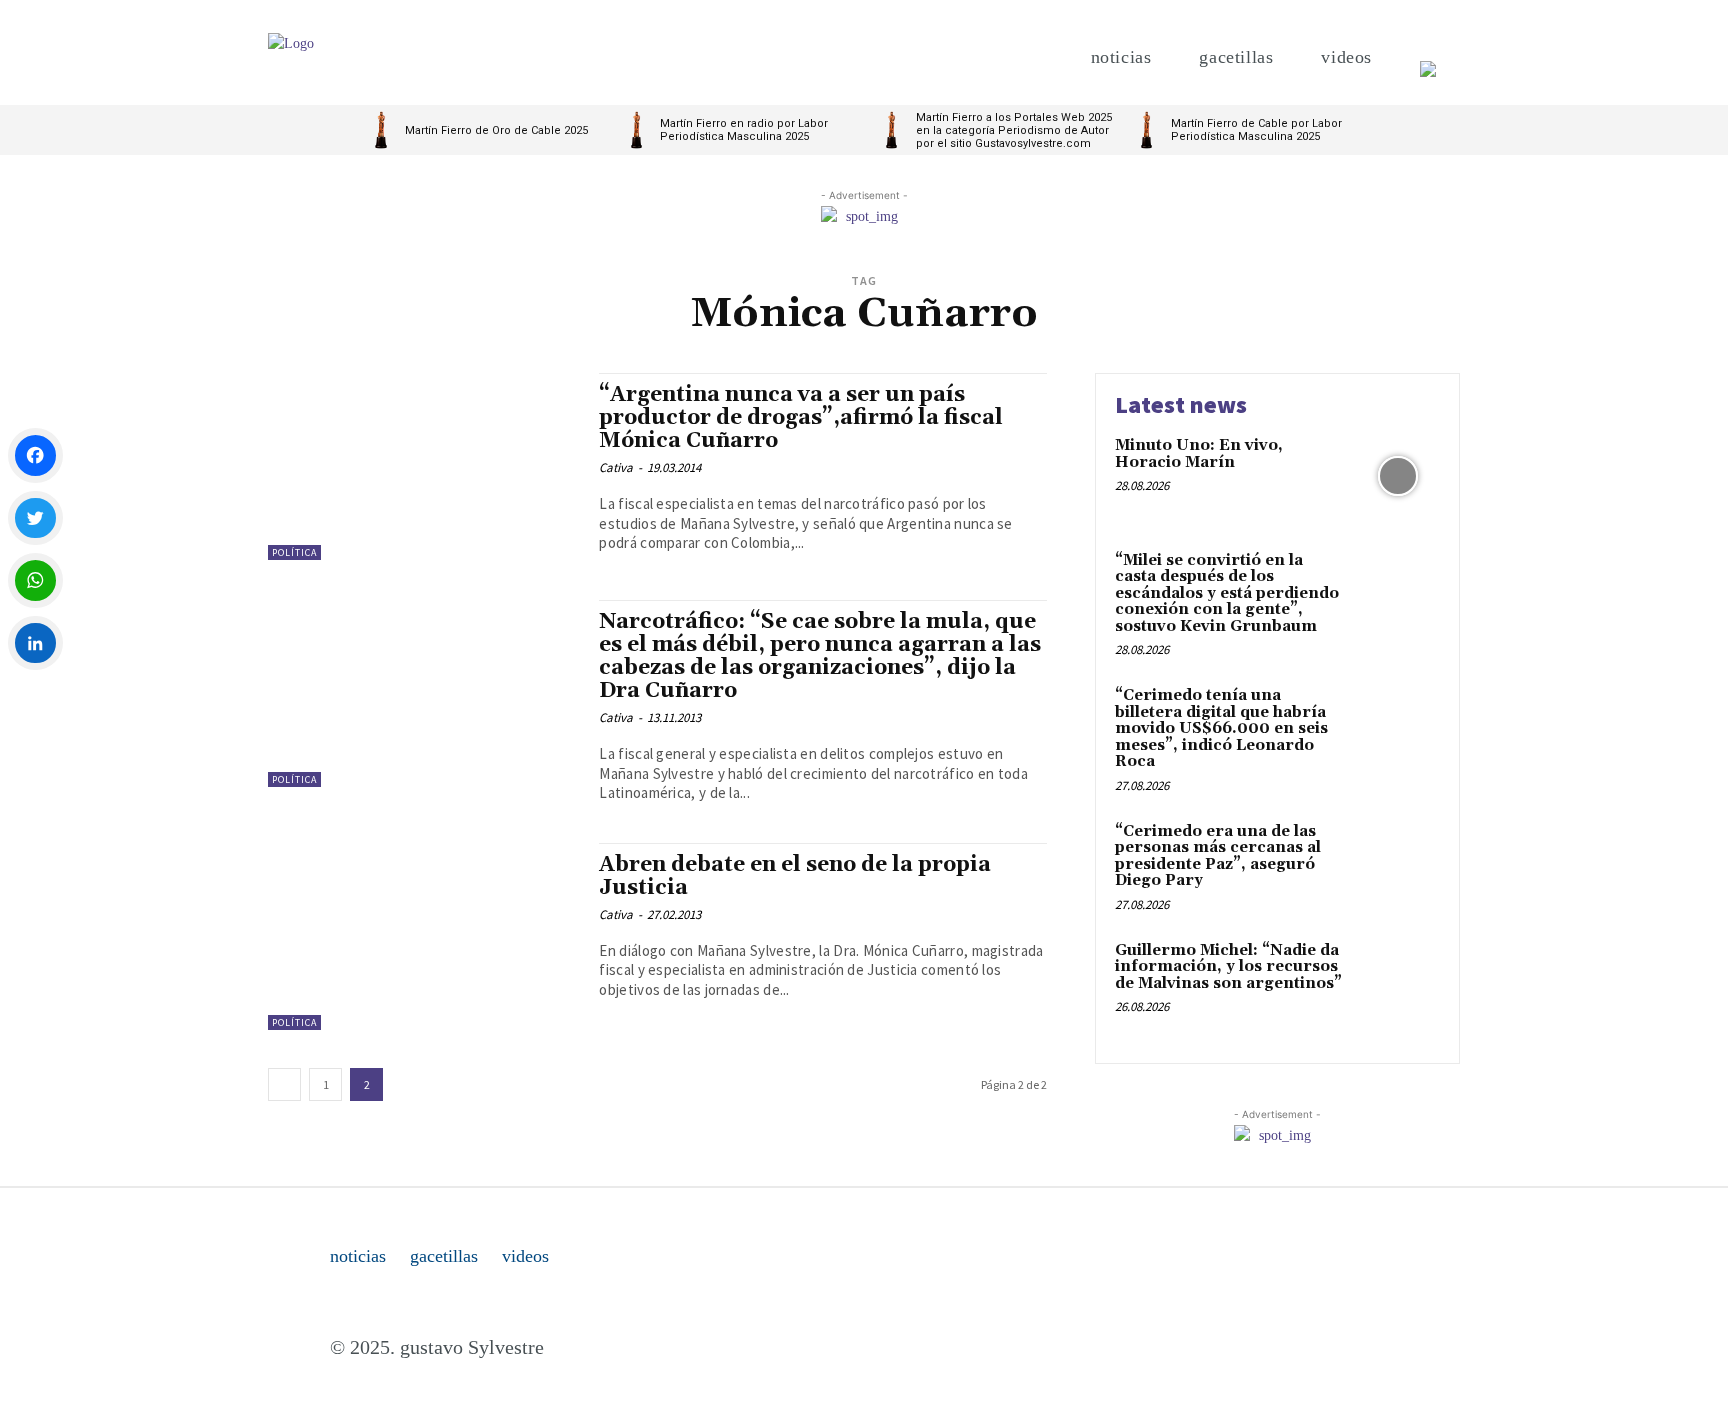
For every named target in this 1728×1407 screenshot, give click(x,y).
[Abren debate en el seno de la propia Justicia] (423, 936)
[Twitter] (35, 518)
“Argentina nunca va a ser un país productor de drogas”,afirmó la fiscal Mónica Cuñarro (801, 418)
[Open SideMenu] (1428, 57)
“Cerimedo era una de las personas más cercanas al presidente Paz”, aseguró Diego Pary (1218, 856)
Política (294, 552)
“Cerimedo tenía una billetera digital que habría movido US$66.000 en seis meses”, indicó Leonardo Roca (1221, 728)
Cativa (616, 467)
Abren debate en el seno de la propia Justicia (795, 876)
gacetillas (444, 1256)
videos (525, 1256)
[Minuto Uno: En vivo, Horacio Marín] (1397, 476)
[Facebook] (35, 455)
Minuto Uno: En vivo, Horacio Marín (1199, 454)
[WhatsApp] (35, 580)
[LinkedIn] (35, 643)
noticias (358, 1256)
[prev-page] (284, 1084)
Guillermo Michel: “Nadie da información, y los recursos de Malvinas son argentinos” (1228, 967)
